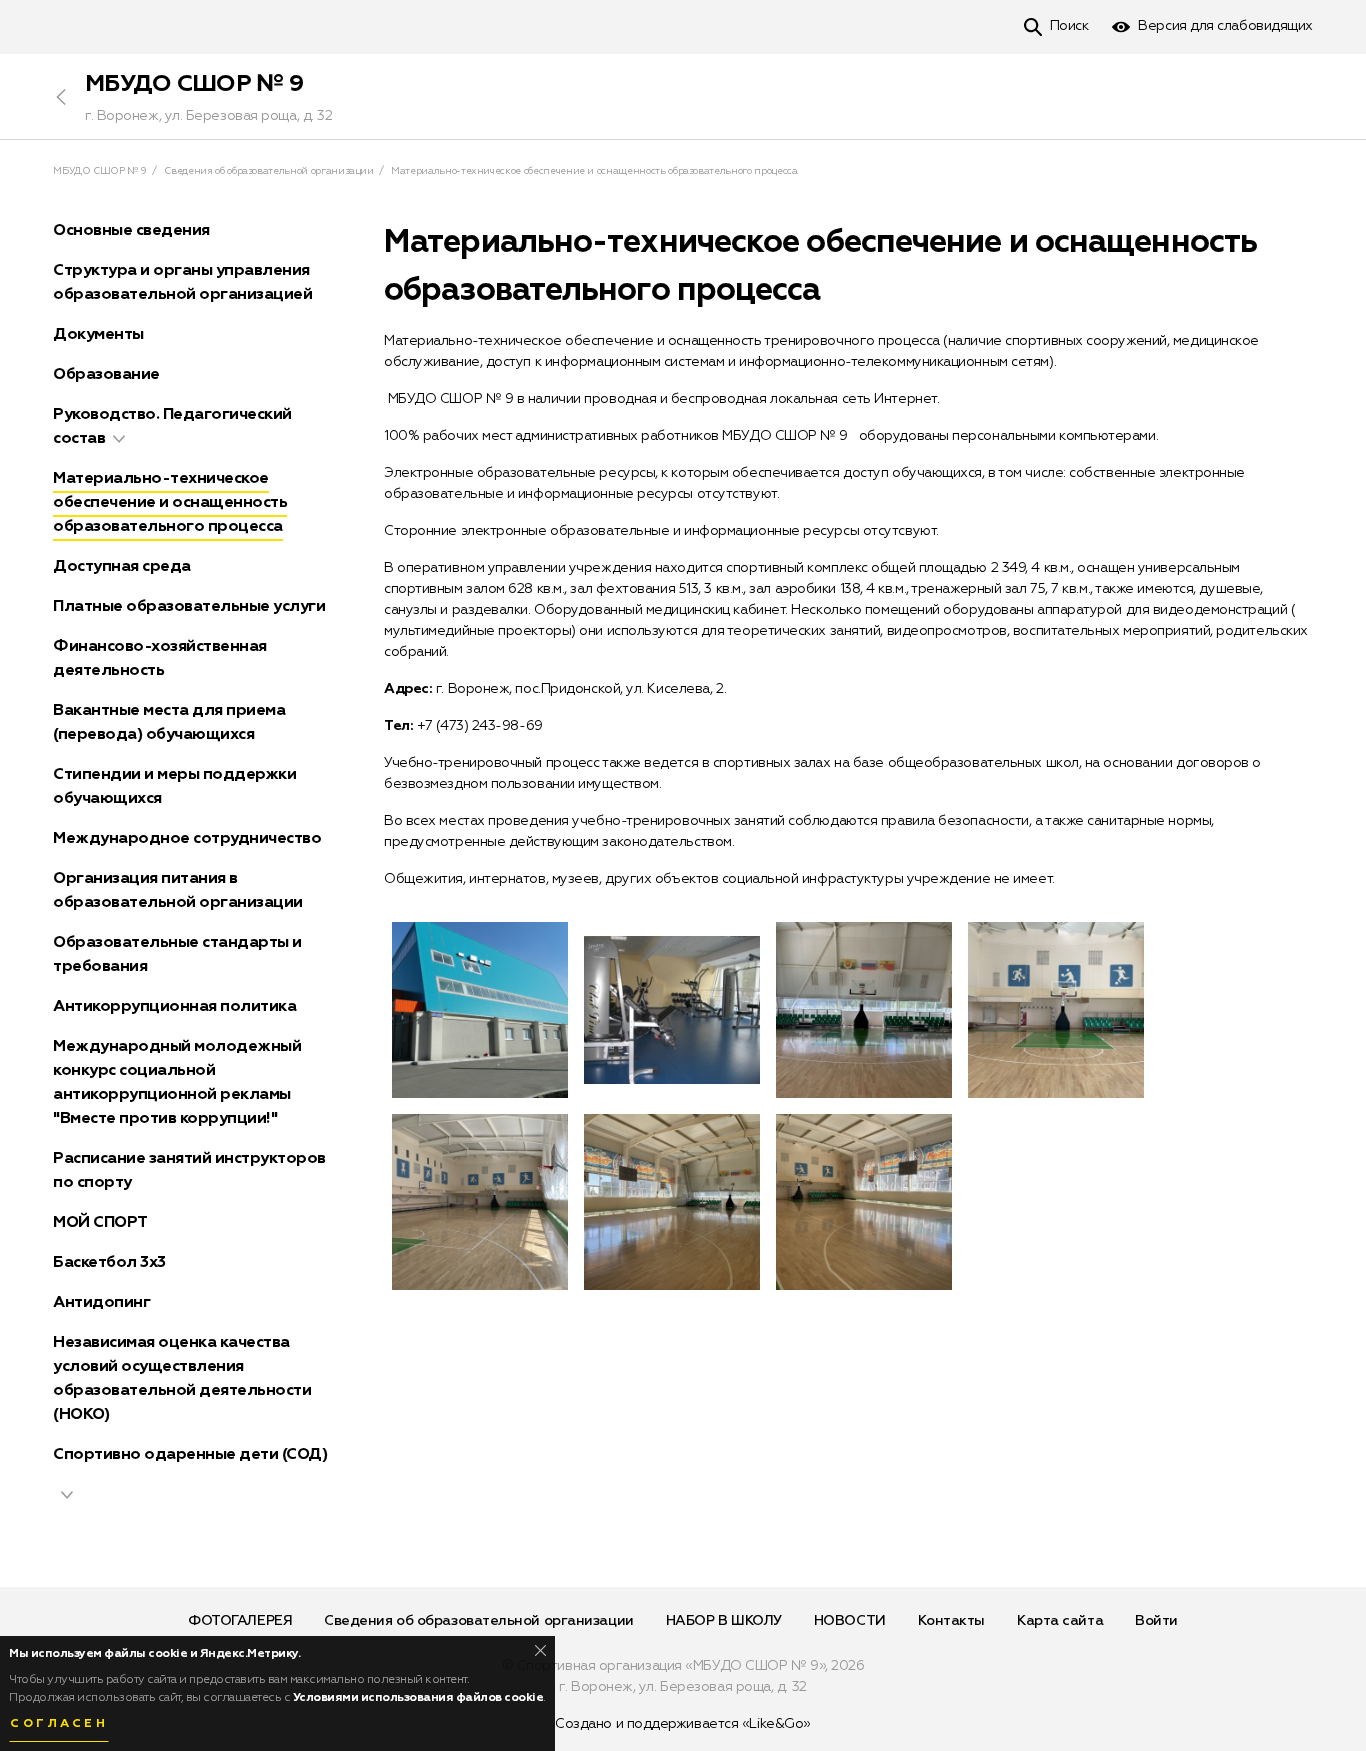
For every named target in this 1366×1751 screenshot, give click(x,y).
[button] (119, 439)
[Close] (540, 1650)
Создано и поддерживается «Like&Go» (683, 1724)
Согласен (59, 1724)
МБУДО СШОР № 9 (194, 84)
